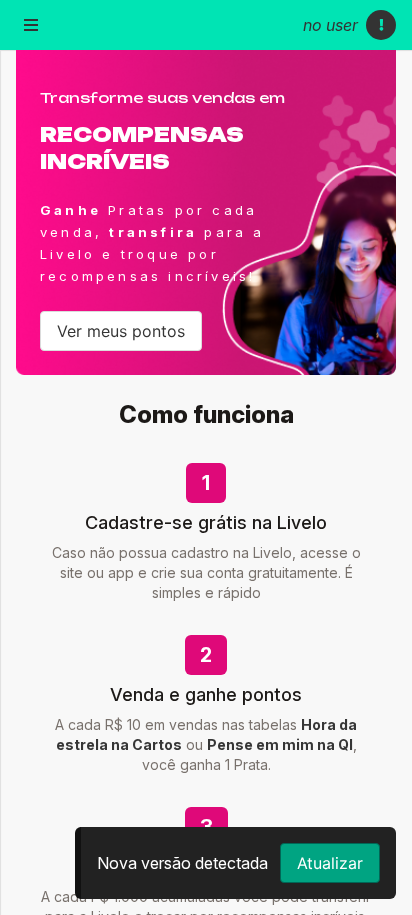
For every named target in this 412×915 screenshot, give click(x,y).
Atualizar (330, 863)
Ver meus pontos (121, 331)
